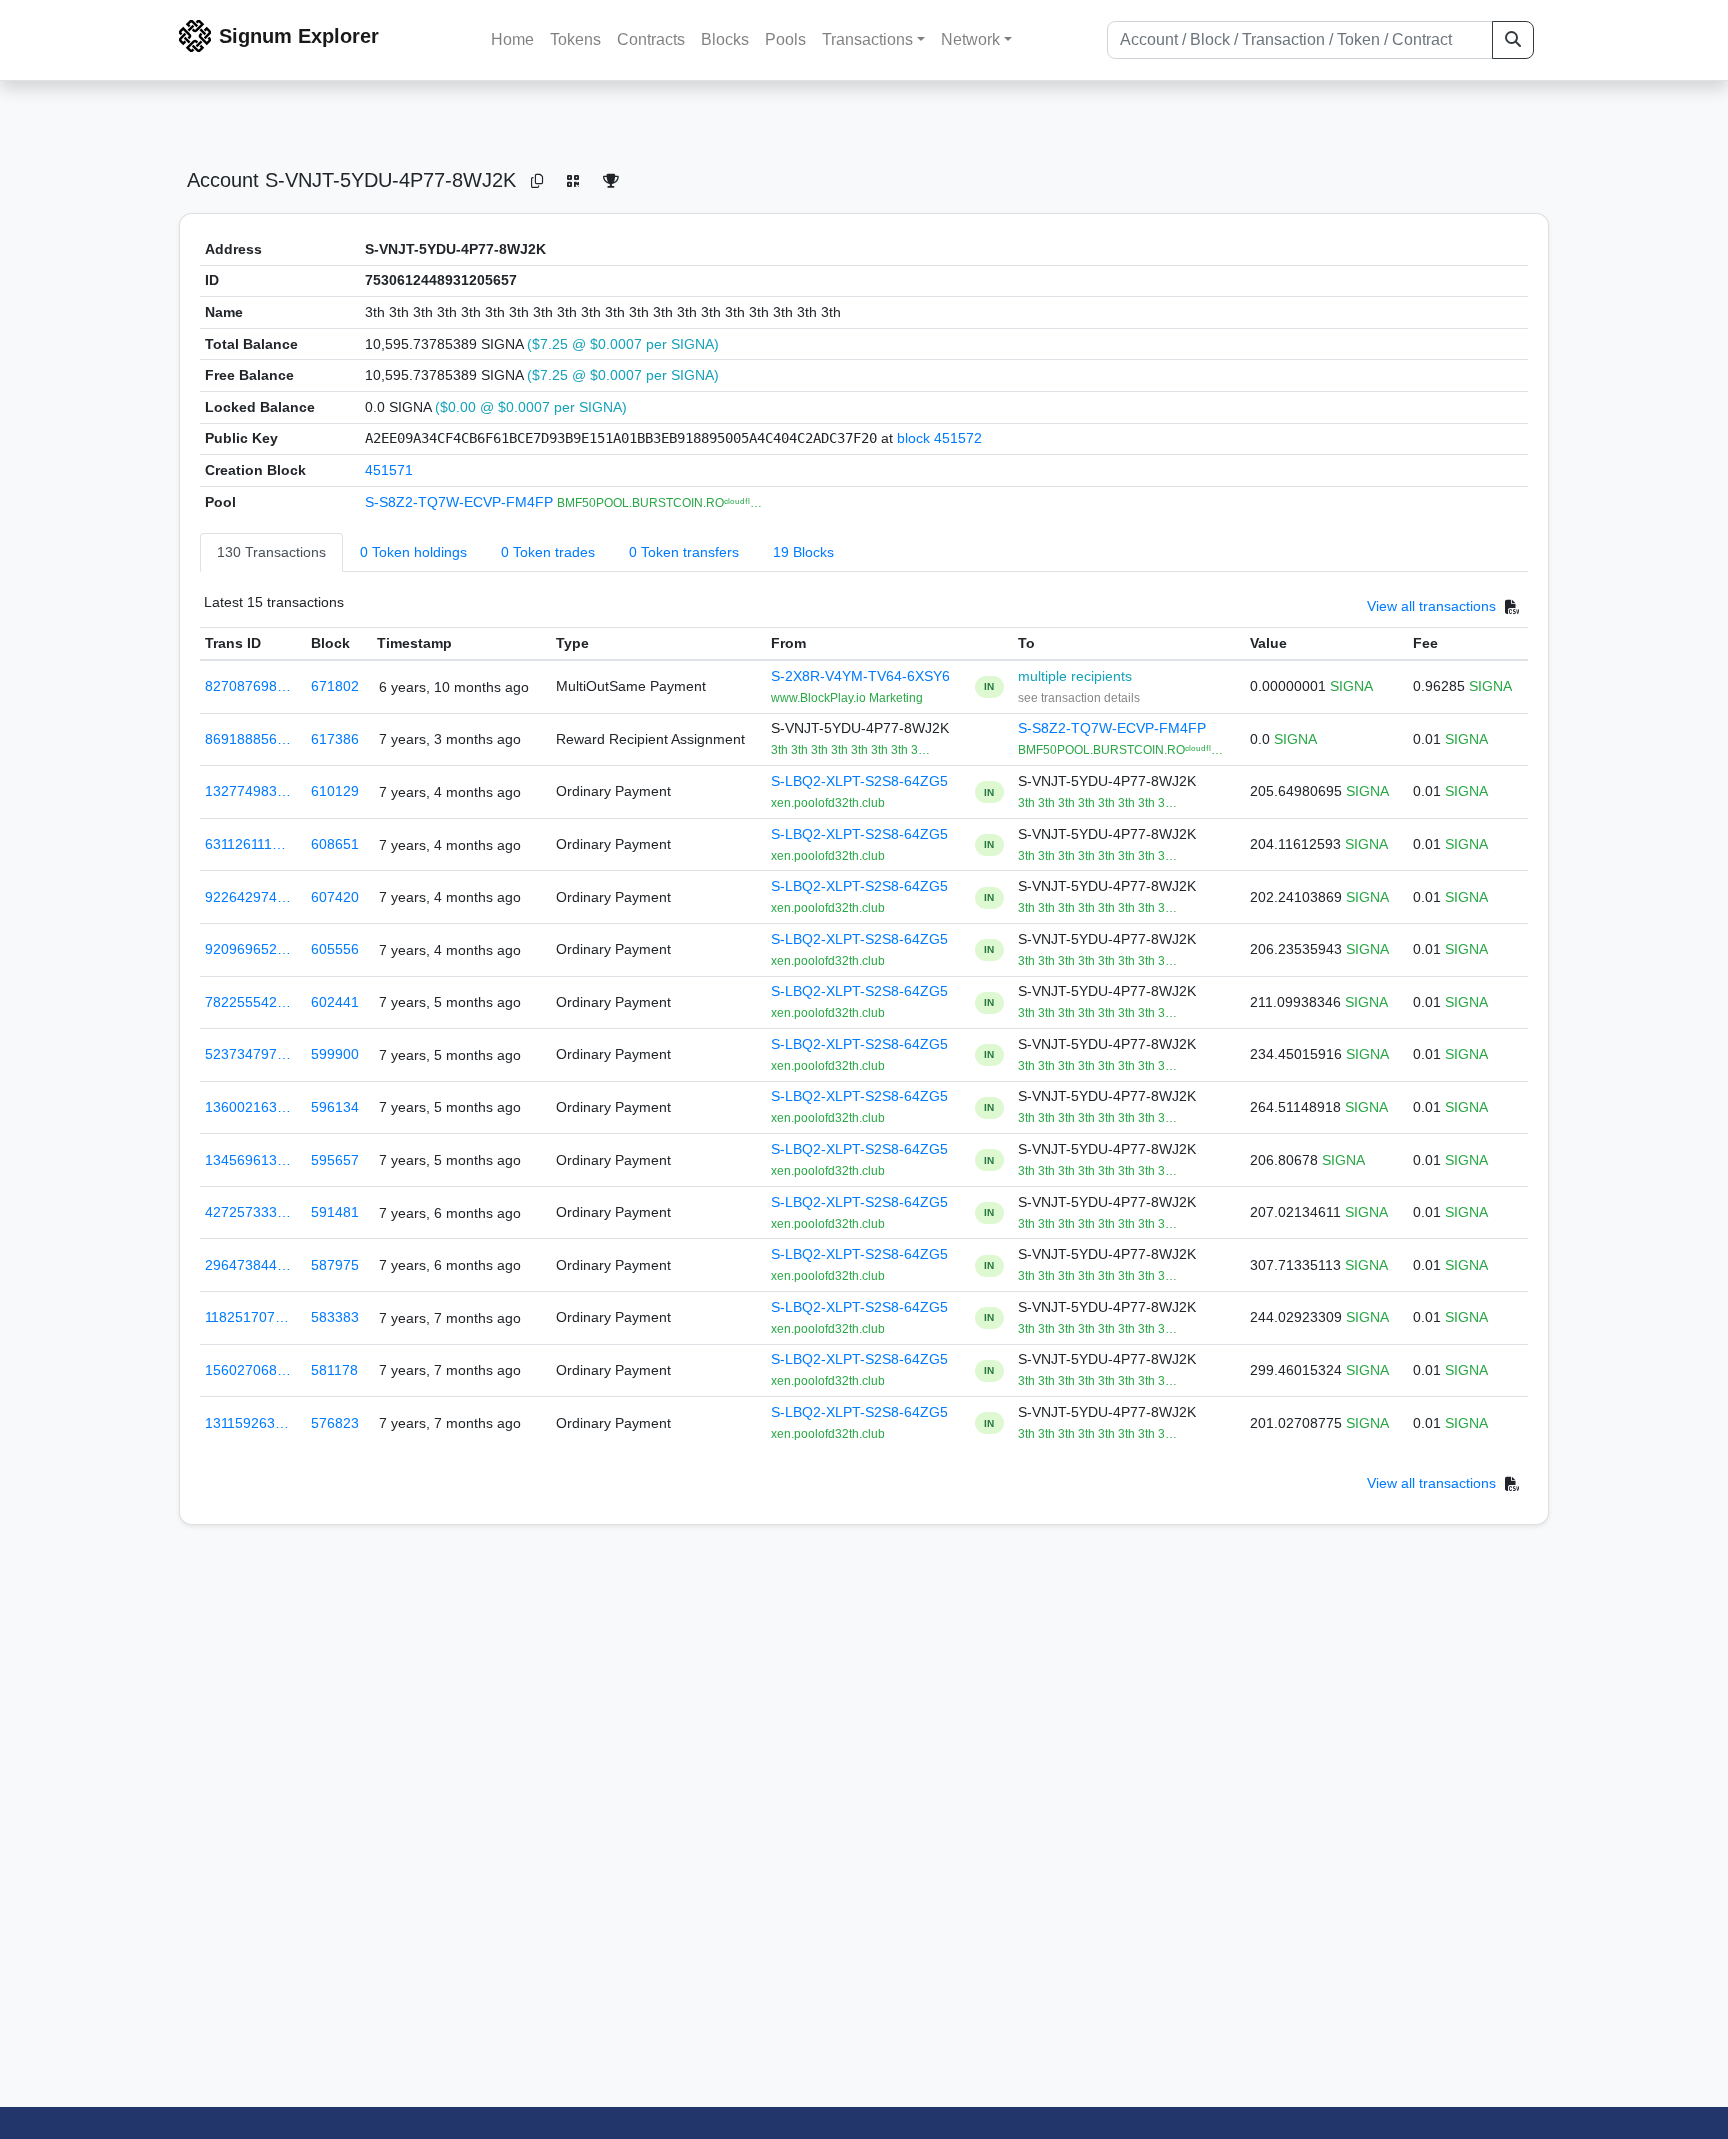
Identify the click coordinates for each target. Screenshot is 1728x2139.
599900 (335, 1054)
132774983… (248, 791)
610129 (335, 791)
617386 (335, 739)
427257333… (248, 1212)
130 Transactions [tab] (271, 552)
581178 (334, 1370)
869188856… (248, 739)
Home (512, 39)
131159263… (247, 1423)
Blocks (725, 39)
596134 (335, 1107)
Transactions (867, 39)
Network (970, 39)
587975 (335, 1265)
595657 (335, 1160)
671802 (335, 686)
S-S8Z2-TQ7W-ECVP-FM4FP (461, 502)
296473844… (248, 1265)
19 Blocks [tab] (803, 552)
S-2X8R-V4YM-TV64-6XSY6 (860, 676)
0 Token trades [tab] (548, 552)
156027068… (248, 1370)
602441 (335, 1002)
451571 (389, 470)
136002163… (248, 1107)
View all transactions (1431, 607)
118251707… (247, 1317)
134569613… (248, 1160)
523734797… (248, 1054)
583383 (335, 1317)
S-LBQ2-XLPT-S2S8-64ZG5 (859, 781)
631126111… (245, 844)
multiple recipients (1075, 676)
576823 (335, 1423)
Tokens (575, 39)
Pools (785, 39)
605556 (335, 949)
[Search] (1513, 40)
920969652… (248, 949)
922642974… (248, 897)
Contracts (651, 39)
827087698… (248, 686)
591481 (335, 1212)
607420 (335, 897)
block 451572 (939, 438)
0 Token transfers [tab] (684, 552)
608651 (335, 844)
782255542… (248, 1002)
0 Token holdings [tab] (413, 552)
